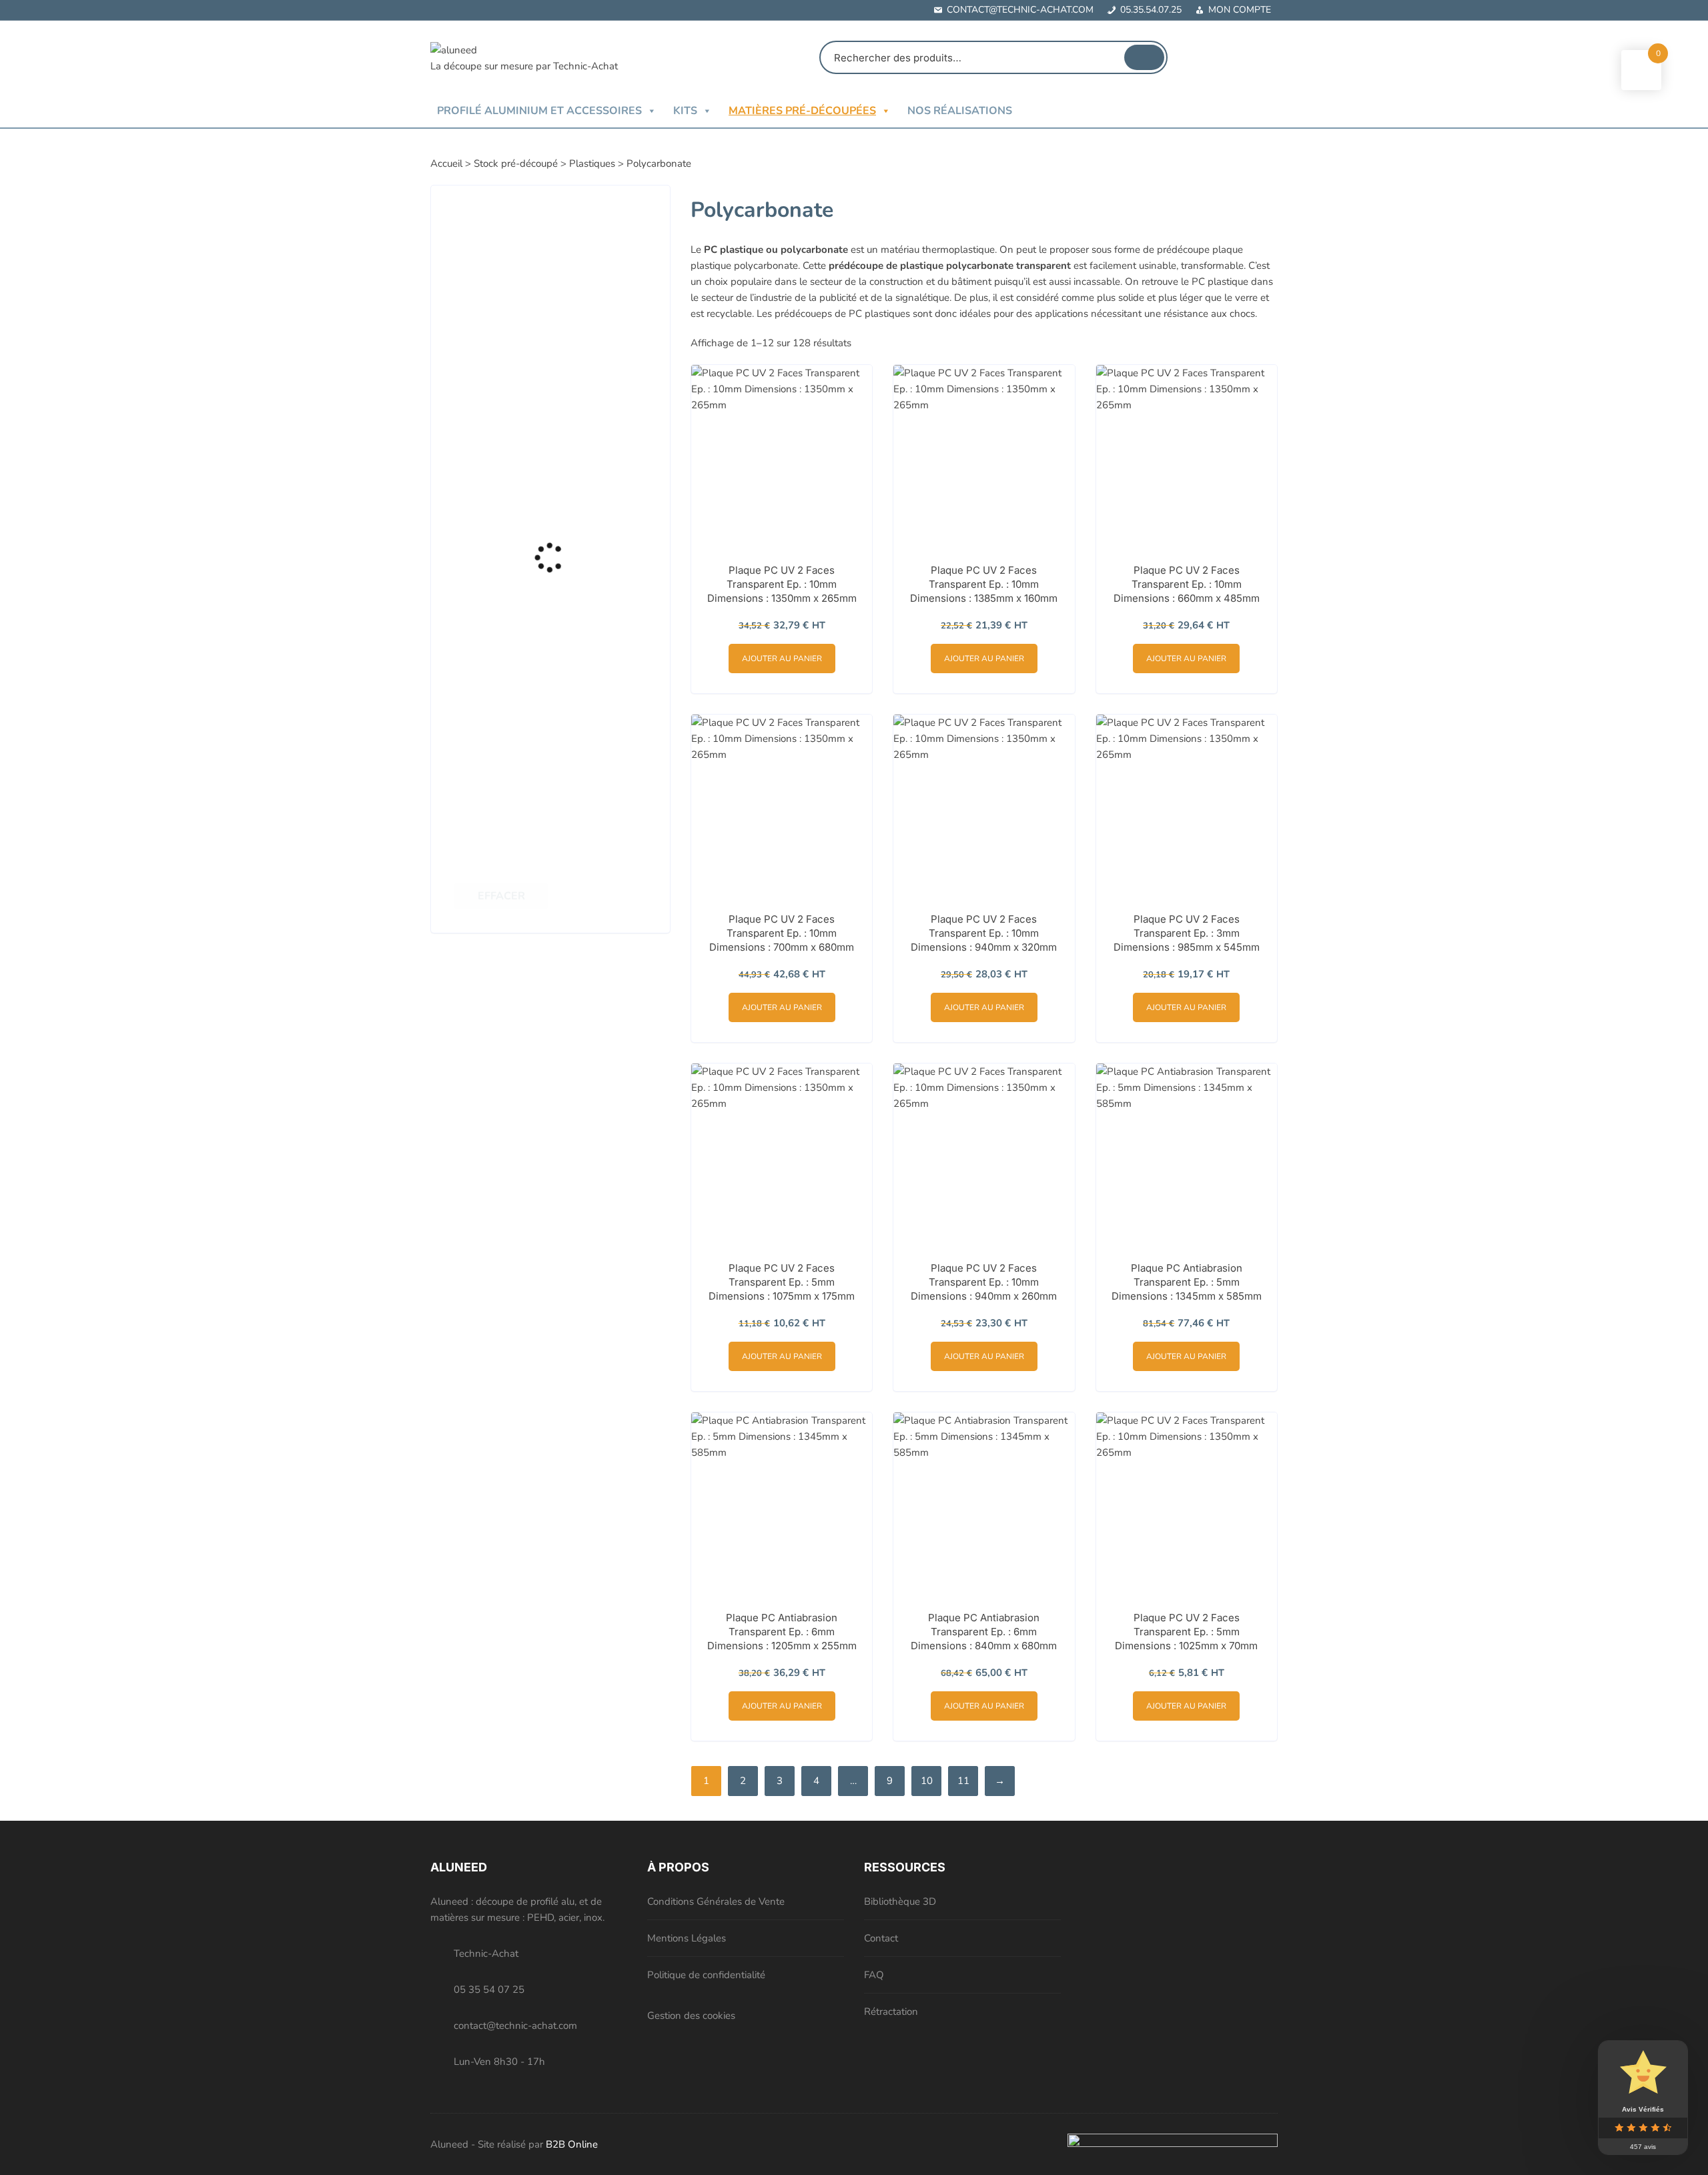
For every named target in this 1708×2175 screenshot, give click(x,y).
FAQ (874, 1975)
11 (963, 1781)
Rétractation (891, 2012)
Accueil (446, 163)
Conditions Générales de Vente (716, 1901)
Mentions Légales (687, 1938)
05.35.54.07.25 (1151, 10)
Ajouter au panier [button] (782, 659)
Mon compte (1240, 10)
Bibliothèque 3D (900, 1901)
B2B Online (572, 2144)
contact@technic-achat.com (1020, 10)
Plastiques (592, 163)
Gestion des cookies (691, 2016)
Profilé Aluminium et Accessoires (539, 111)
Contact (881, 1938)
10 (927, 1781)
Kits (685, 111)
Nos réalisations (960, 111)
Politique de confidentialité (706, 1975)
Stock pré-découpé (516, 163)
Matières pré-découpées (802, 111)
